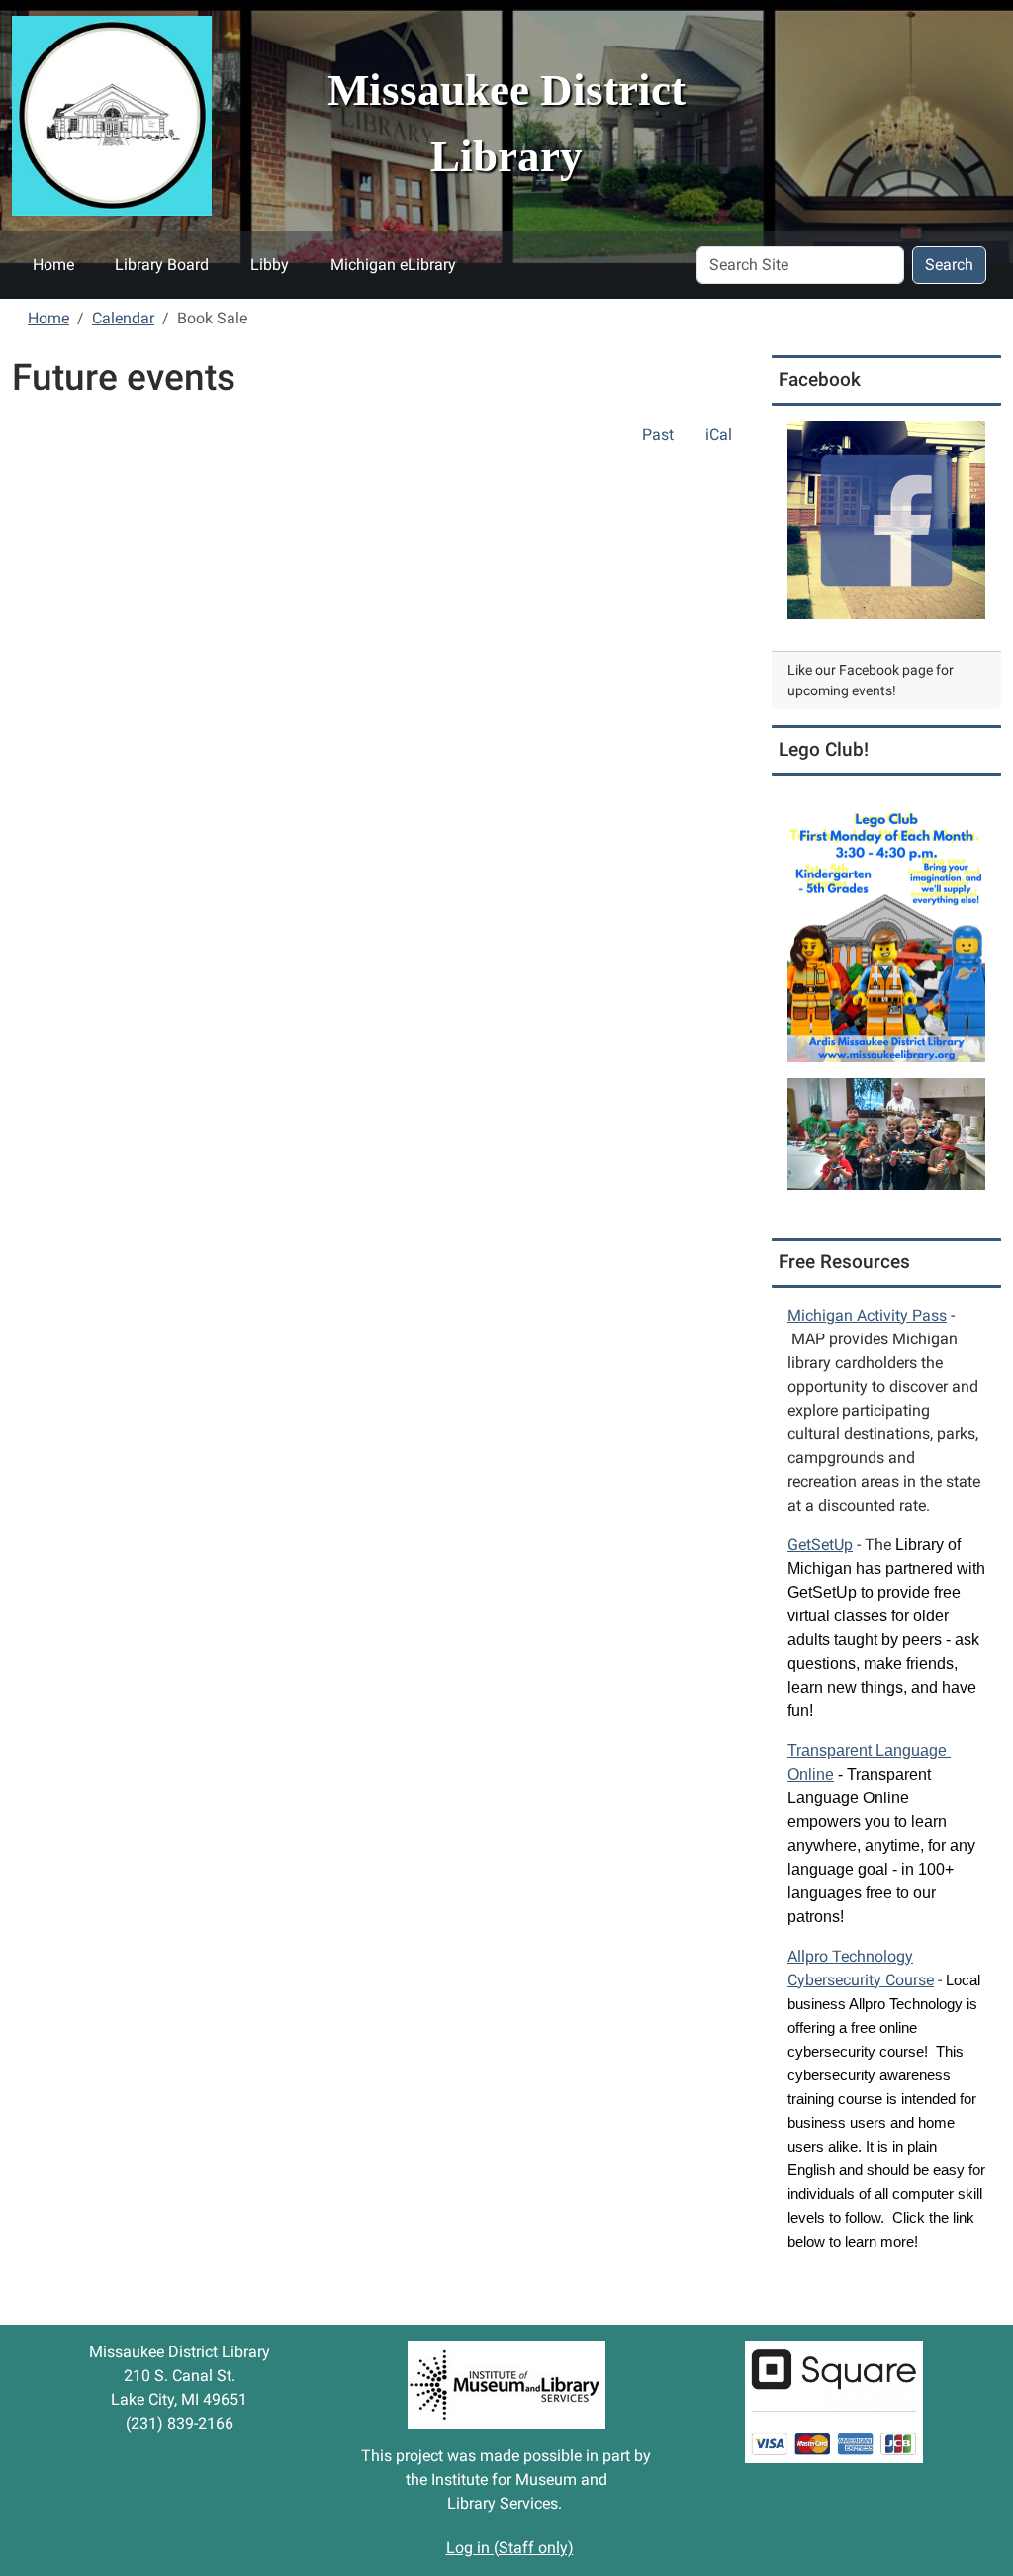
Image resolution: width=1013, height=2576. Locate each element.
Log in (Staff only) (510, 2548)
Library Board (162, 265)
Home (53, 265)
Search (949, 265)
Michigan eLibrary (393, 265)
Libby (270, 265)
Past (658, 435)
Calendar (123, 318)
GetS (820, 1545)
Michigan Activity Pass (867, 1315)
